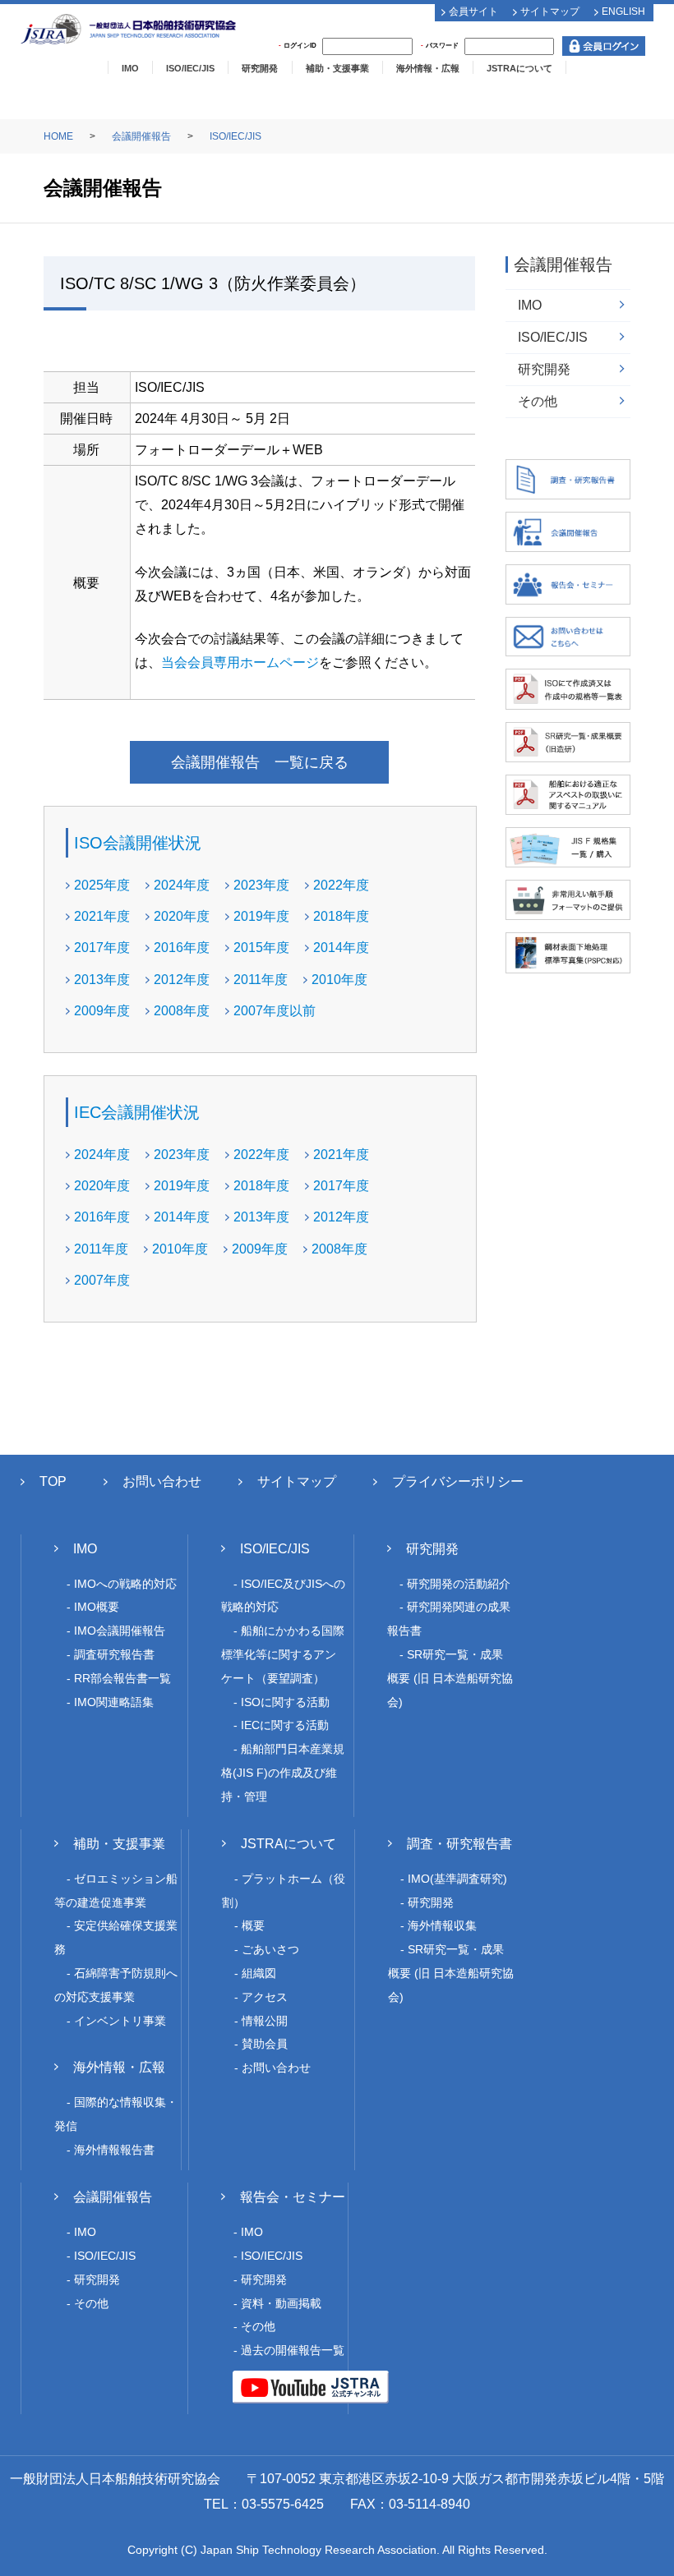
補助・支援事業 (337, 68)
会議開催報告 (141, 136)
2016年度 (182, 948)
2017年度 (102, 948)
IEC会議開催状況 (137, 1112)
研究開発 (260, 68)
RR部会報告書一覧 (122, 1678)
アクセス (265, 1997)
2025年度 (102, 885)
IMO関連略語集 (114, 1702)
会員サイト (473, 11)
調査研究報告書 (114, 1654)
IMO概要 (97, 1607)
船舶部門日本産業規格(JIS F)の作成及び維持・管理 (283, 1773)
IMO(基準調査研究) (457, 1879)
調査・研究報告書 (459, 1844)
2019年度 (261, 916)
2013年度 (102, 980)
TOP (53, 1481)
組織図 (259, 1973)
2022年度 (341, 885)
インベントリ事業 (120, 2021)
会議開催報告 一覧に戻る (260, 762)
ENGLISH (623, 11)
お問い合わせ (162, 1481)
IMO (130, 68)
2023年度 (261, 885)
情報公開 (265, 2021)
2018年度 (341, 916)
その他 (538, 401)
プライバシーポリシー (458, 1481)
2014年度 (341, 948)
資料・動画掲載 (281, 2303)
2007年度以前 (275, 1011)
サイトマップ (550, 11)
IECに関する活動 (285, 1725)
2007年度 (102, 1280)
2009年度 (102, 1011)
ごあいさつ (270, 1949)
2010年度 (339, 980)
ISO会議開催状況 (138, 843)
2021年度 (102, 916)
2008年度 (182, 1011)
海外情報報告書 (114, 2150)
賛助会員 (265, 2044)
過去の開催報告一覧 (293, 2350)
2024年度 (182, 885)
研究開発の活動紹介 (459, 1584)
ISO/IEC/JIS (190, 68)
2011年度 (261, 980)
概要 (253, 1925)
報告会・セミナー (293, 2197)
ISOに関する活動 (285, 1702)
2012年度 (182, 980)
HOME (58, 136)
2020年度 (182, 916)
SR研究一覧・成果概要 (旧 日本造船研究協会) (450, 1678)
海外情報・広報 (428, 68)
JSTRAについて (519, 68)
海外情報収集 (442, 1925)
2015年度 (261, 948)
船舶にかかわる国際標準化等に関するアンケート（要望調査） (283, 1654)
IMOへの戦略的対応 (125, 1584)
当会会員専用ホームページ (240, 662)
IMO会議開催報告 (120, 1631)
